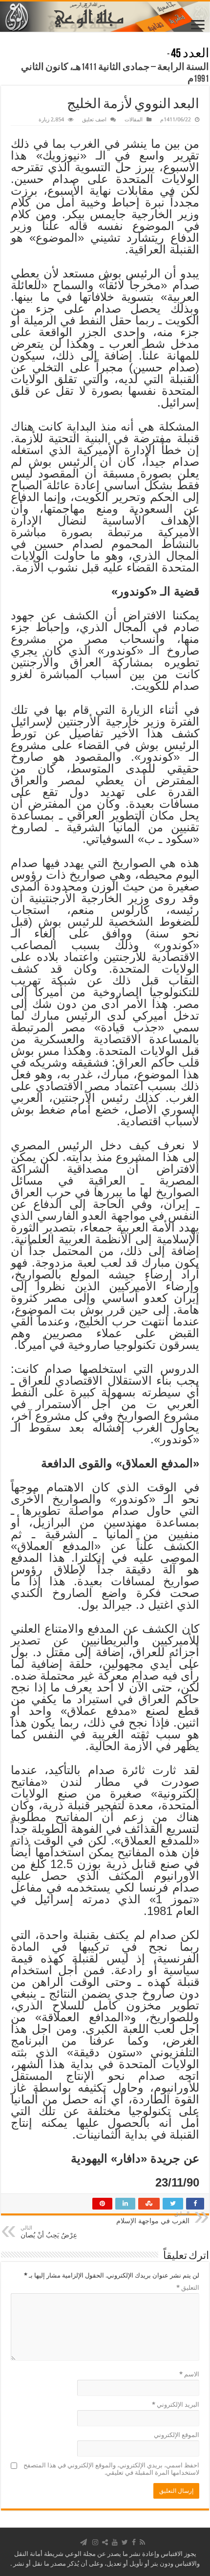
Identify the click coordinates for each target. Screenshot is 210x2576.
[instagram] (95, 2542)
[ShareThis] (105, 2542)
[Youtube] (115, 2542)
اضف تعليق (94, 120)
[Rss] (142, 2542)
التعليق (188, 2288)
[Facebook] (134, 2542)
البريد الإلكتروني (176, 2405)
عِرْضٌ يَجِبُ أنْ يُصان (49, 2232)
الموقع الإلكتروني (177, 2435)
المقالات (134, 120)
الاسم (189, 2374)
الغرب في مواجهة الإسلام (153, 2218)
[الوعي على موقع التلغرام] (84, 2542)
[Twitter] (125, 2542)
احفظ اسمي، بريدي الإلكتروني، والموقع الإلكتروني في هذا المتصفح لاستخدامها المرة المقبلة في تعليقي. (111, 2469)
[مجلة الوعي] (105, 17)
